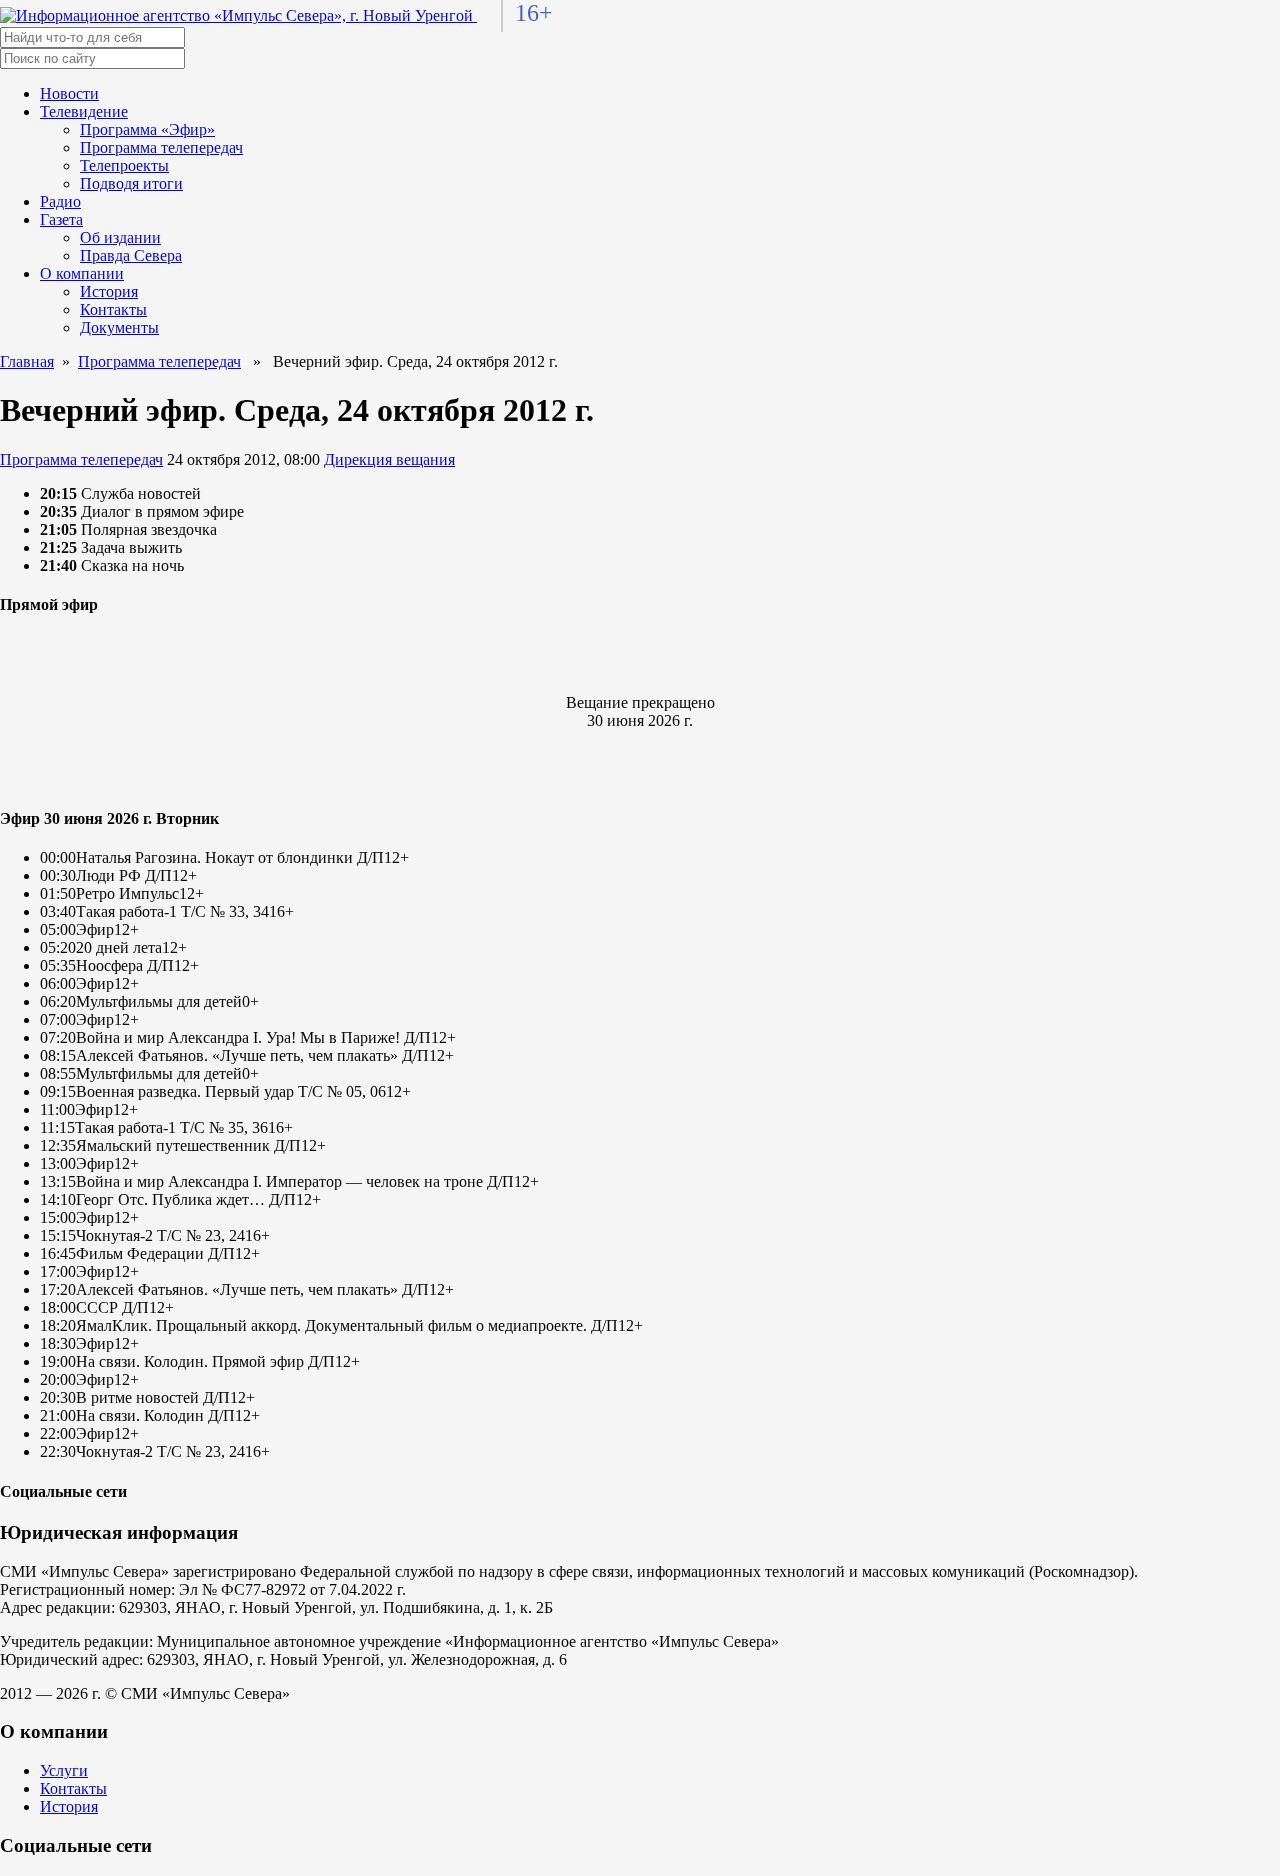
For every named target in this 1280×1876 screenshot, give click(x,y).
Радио (60, 201)
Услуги (64, 1770)
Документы (119, 327)
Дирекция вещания (389, 459)
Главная (27, 361)
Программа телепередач (161, 147)
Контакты (113, 309)
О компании (82, 273)
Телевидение (84, 111)
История (109, 291)
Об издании (120, 237)
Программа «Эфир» (147, 129)
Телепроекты (124, 165)
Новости (69, 93)
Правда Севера (131, 255)
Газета (61, 219)
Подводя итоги (131, 183)
